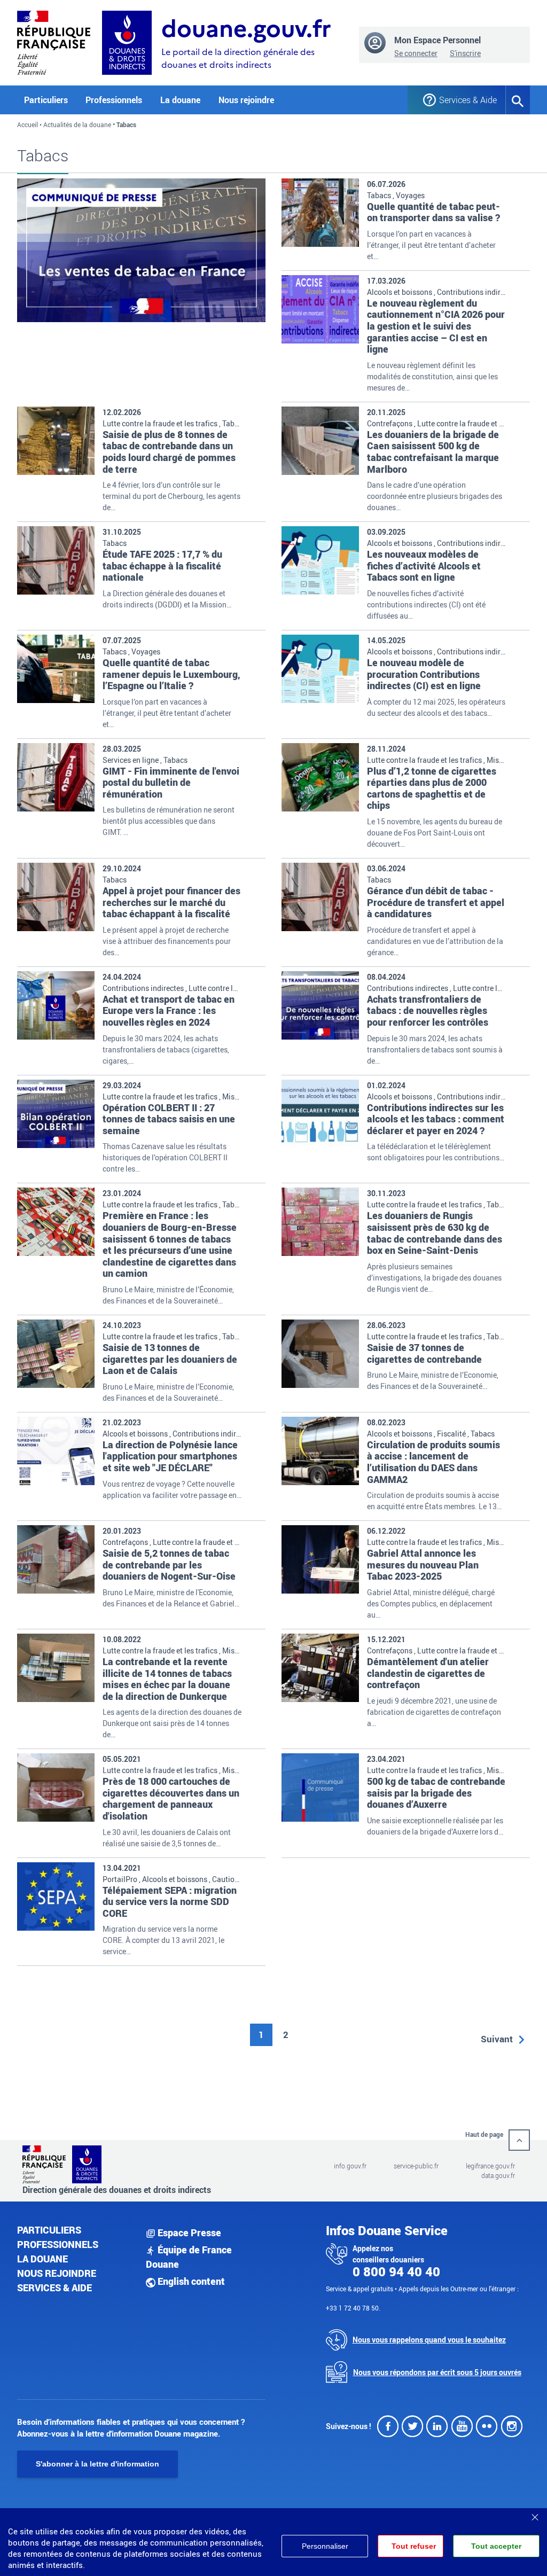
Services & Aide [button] (464, 100)
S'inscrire (465, 53)
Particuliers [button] (46, 100)
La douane (42, 2259)
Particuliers (49, 2230)
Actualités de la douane (77, 124)
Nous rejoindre (246, 100)
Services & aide (54, 2288)
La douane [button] (180, 100)
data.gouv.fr (498, 2175)
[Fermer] (535, 2513)
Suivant (497, 2039)
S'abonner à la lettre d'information (97, 2464)
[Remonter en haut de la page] (519, 2140)
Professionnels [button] (114, 100)
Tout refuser (414, 2546)
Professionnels (58, 2244)
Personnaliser (325, 2546)
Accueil (28, 124)
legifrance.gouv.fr (490, 2166)
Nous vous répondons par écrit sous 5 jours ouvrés (437, 2372)
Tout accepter (496, 2546)
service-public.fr (416, 2166)
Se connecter (416, 53)
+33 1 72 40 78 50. (353, 2308)
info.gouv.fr (350, 2166)
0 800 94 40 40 (396, 2271)
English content (190, 2281)
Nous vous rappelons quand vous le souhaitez (429, 2340)
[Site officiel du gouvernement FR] (54, 41)
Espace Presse (188, 2232)
